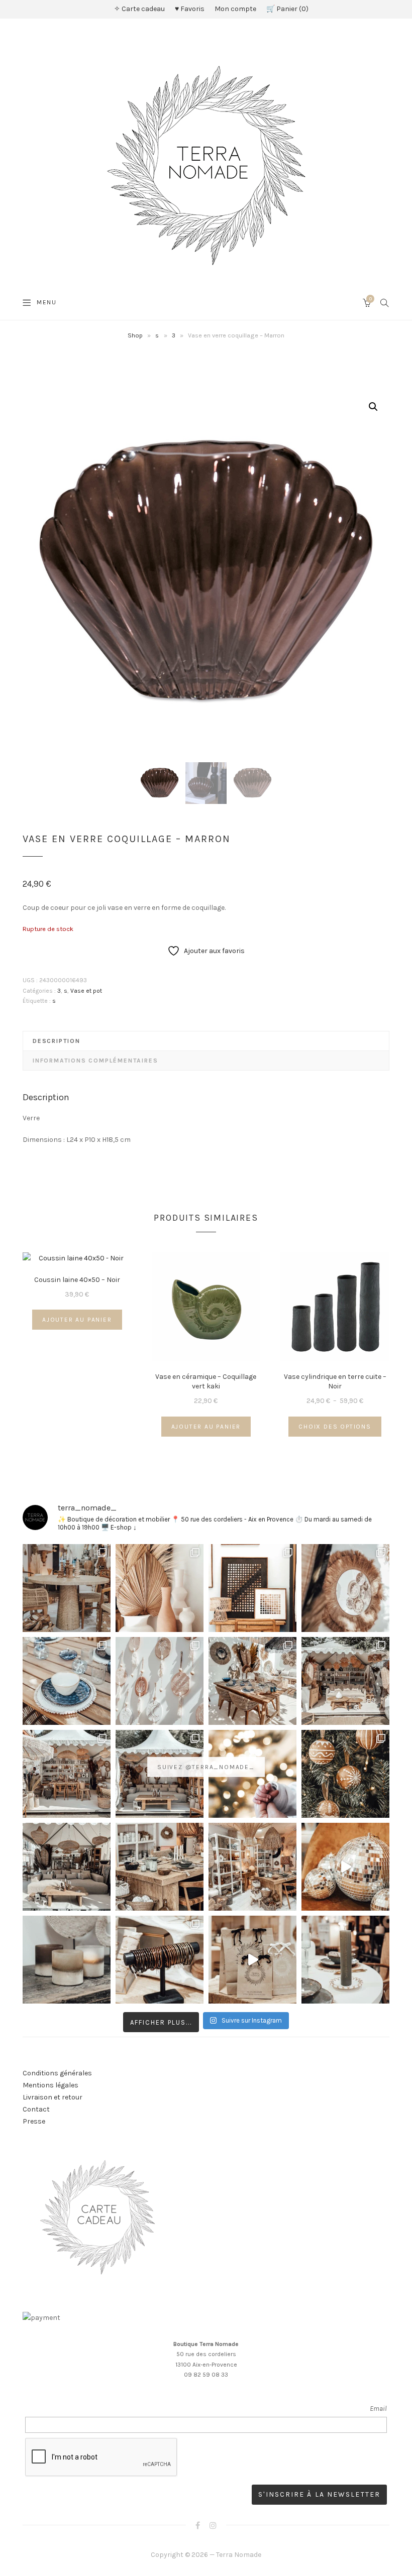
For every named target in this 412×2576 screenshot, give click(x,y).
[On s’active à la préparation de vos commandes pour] (252, 1960)
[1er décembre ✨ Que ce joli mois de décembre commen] (345, 1960)
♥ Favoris (190, 9)
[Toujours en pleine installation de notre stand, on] (345, 1681)
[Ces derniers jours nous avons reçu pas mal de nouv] (252, 1867)
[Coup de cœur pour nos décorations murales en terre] (160, 1681)
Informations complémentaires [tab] (95, 1061)
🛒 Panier (286, 9)
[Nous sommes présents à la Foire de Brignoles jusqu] (67, 1867)
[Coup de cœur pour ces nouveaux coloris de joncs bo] (160, 1960)
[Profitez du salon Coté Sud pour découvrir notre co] (252, 1681)
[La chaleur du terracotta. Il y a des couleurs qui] (160, 1588)
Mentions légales (50, 2085)
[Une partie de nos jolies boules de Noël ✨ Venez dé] (345, 1774)
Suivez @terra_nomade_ (206, 1767)
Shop (135, 335)
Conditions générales (57, 2073)
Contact (36, 2109)
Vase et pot (86, 991)
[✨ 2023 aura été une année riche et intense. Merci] (345, 1867)
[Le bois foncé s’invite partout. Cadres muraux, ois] (252, 1588)
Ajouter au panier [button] (77, 1320)
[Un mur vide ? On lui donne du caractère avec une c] (345, 1588)
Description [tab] (57, 1041)
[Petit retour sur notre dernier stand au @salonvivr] (67, 1774)
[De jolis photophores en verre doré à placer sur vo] (67, 1960)
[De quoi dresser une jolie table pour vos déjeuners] (67, 1681)
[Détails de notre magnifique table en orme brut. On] (160, 1867)
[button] (373, 407)
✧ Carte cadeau (139, 9)
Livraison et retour (53, 2097)
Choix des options (335, 1427)
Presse (34, 2121)
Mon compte (235, 9)
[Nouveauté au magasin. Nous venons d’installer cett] (67, 1588)
